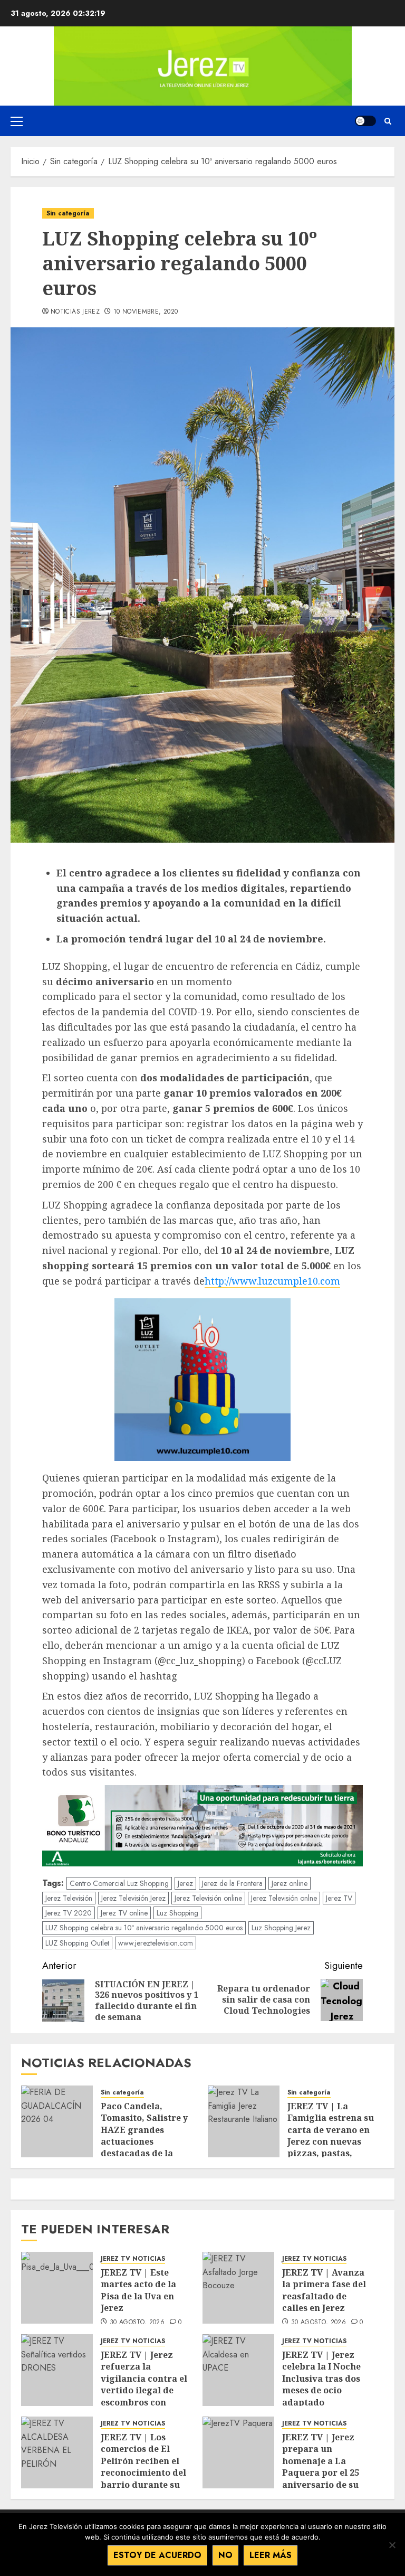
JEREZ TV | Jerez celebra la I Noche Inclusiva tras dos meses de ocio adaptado (321, 2379)
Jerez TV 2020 (69, 1913)
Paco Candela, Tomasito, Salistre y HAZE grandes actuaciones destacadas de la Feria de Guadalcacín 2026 (147, 2141)
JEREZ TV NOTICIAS (133, 2259)
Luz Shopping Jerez (281, 1928)
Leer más (271, 2555)
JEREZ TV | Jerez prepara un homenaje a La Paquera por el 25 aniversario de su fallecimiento (321, 2467)
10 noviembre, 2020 (146, 312)
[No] (392, 2545)
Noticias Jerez (75, 312)
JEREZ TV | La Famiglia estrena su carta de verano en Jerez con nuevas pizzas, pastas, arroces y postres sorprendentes (331, 2141)
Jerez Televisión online (208, 1898)
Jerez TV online (124, 1913)
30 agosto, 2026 (137, 2323)
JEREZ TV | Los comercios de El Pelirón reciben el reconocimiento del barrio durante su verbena (143, 2467)
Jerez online (290, 1883)
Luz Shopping (177, 1913)
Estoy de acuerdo (157, 2555)
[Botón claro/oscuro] (365, 121)
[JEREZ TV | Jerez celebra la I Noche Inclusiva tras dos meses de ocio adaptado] (238, 2370)
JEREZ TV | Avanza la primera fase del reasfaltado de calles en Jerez (324, 2290)
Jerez (185, 1883)
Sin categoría (68, 213)
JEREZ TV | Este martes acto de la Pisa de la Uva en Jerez (138, 2290)
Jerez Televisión (69, 1898)
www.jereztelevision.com (156, 1943)
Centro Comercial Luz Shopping (119, 1883)
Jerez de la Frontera (232, 1883)
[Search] (388, 121)
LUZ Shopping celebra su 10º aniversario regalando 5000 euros (144, 1928)
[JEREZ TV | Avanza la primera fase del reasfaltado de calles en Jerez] (238, 2288)
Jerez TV (339, 1898)
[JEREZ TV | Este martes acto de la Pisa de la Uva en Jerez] (57, 2288)
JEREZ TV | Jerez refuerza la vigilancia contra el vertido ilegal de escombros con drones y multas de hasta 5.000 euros (144, 2390)
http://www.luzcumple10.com (272, 1281)
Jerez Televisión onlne (284, 1898)
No (225, 2555)
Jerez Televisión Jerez (133, 1898)
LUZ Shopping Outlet (77, 1943)
